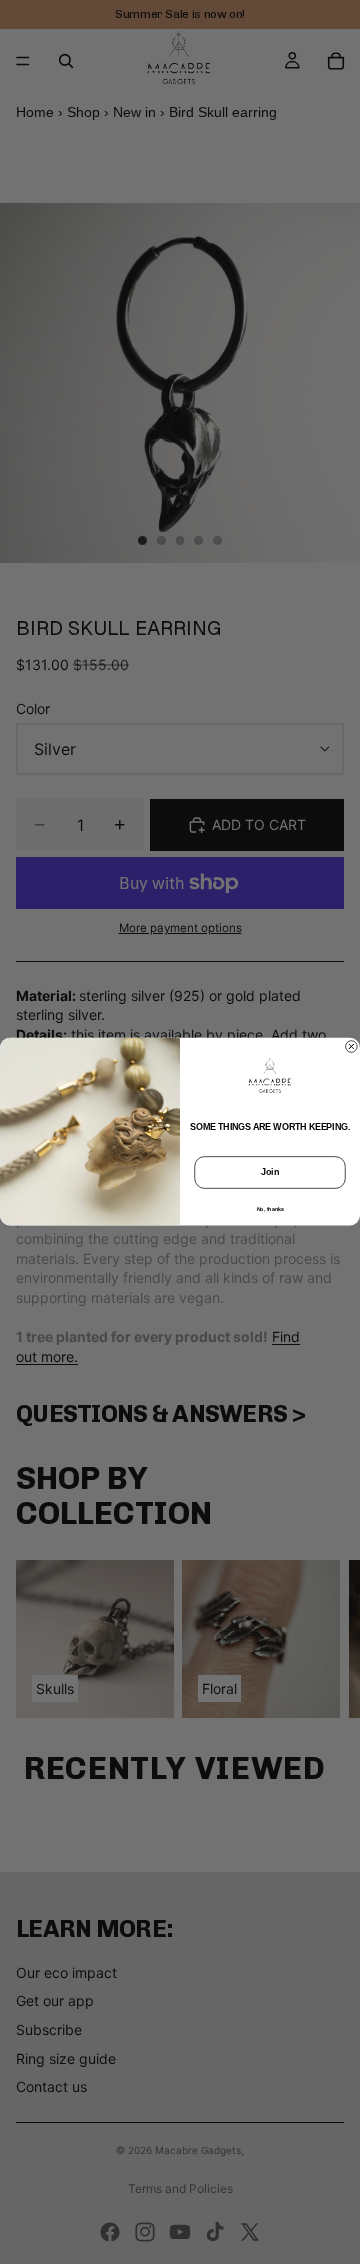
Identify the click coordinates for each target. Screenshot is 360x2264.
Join (270, 1173)
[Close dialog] (352, 1047)
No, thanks (270, 1209)
